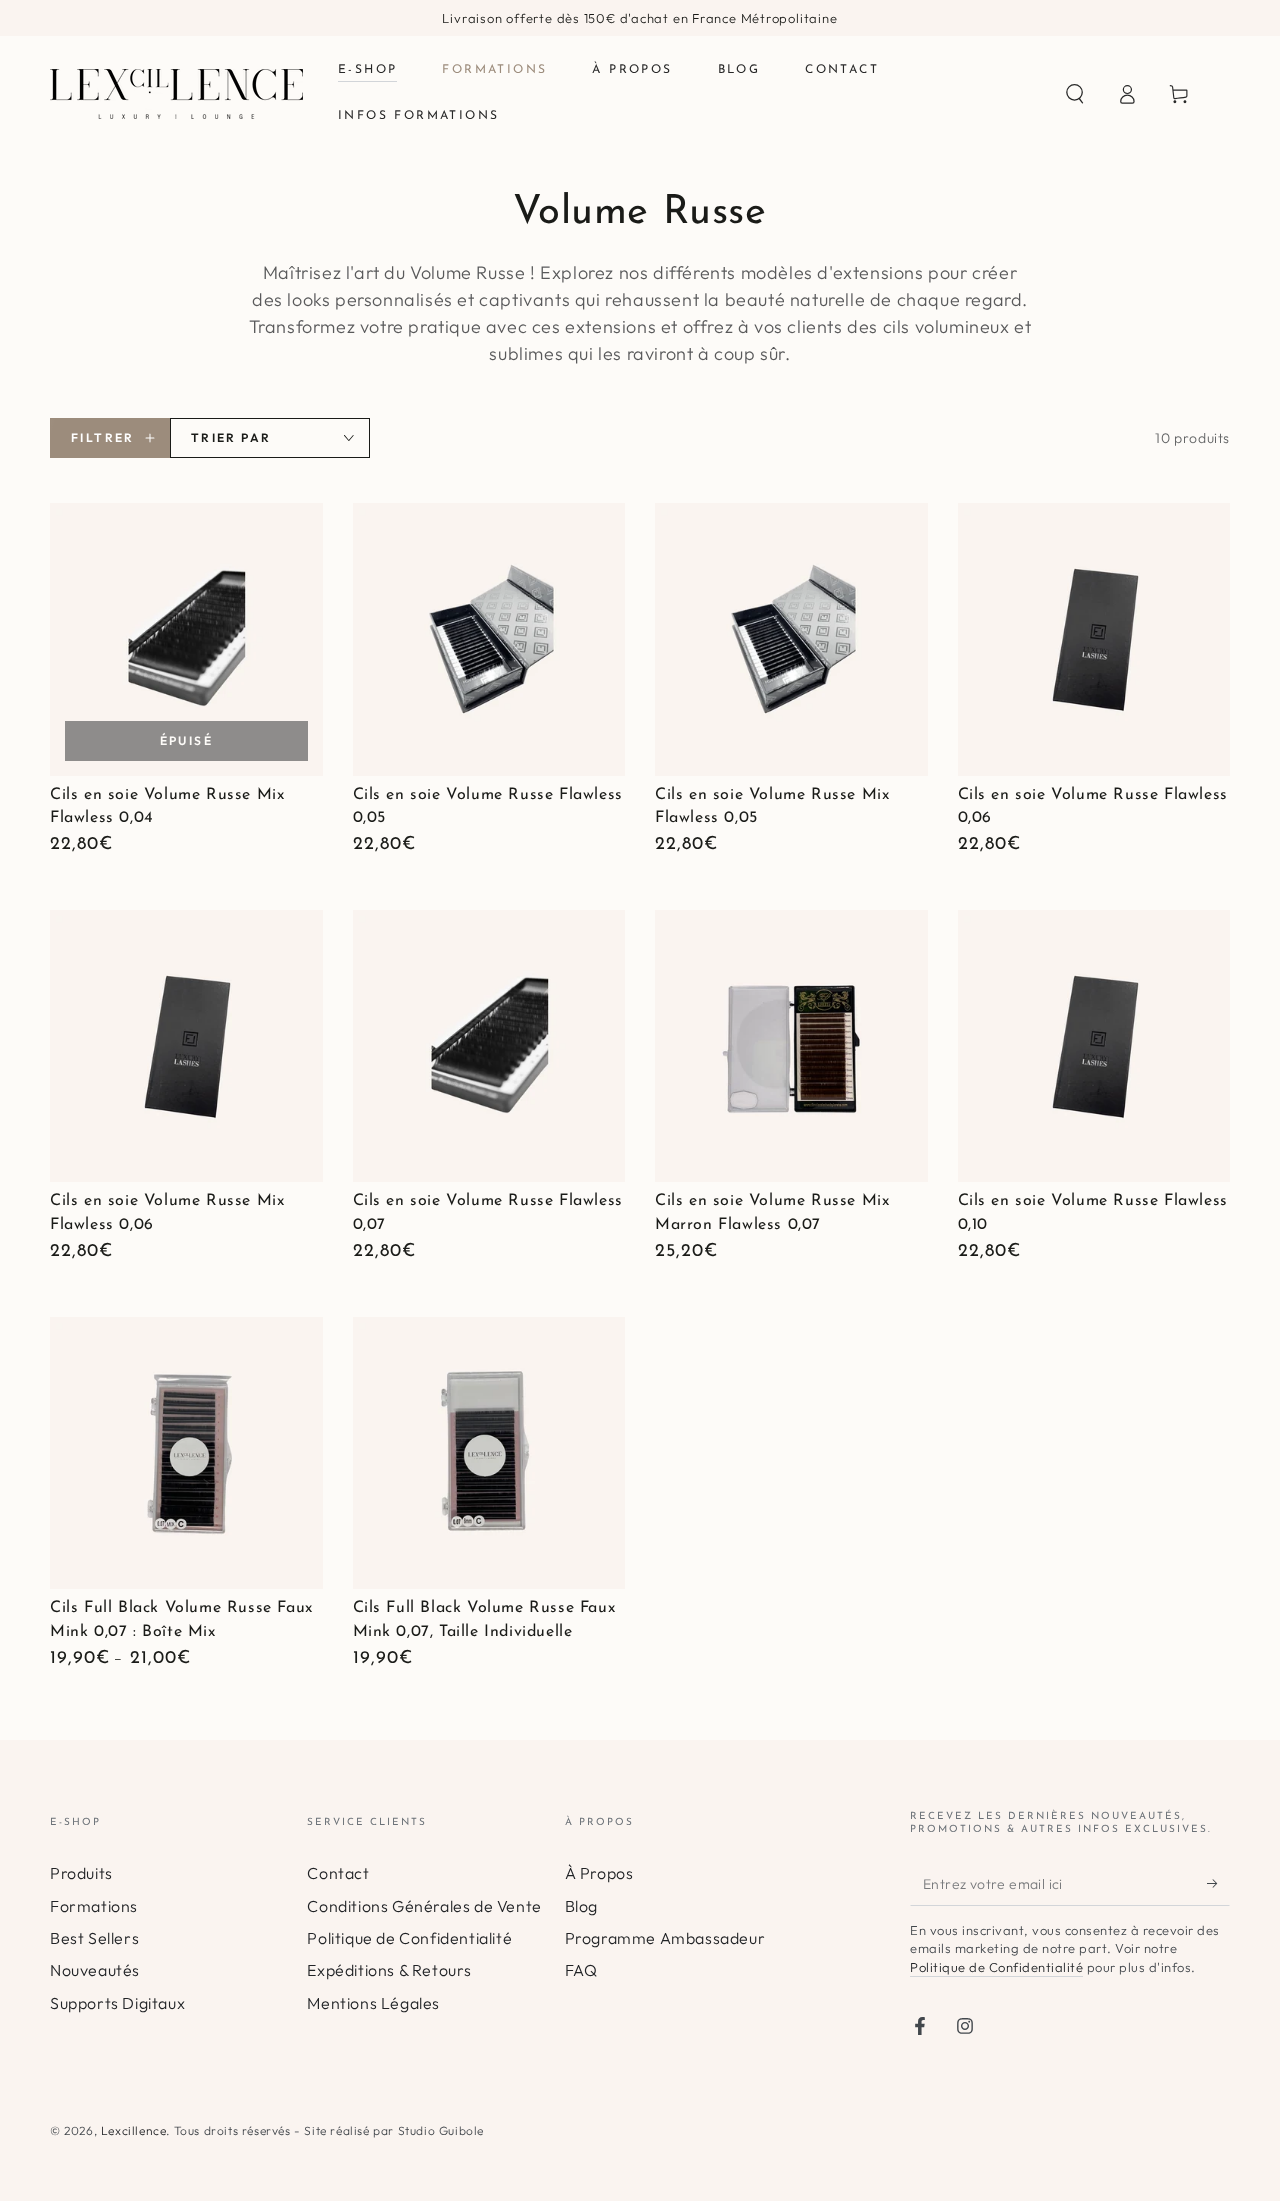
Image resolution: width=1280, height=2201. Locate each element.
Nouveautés (95, 1970)
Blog (581, 1906)
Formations (94, 1906)
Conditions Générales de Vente (424, 1906)
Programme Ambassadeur (665, 1938)
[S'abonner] (1218, 1883)
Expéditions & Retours (389, 1970)
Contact (338, 1873)
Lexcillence (134, 2130)
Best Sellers (94, 1938)
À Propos (599, 1873)
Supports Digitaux (117, 2003)
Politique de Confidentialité (409, 1938)
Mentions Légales (373, 2003)
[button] (1075, 94)
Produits (81, 1873)
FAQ (581, 1970)
